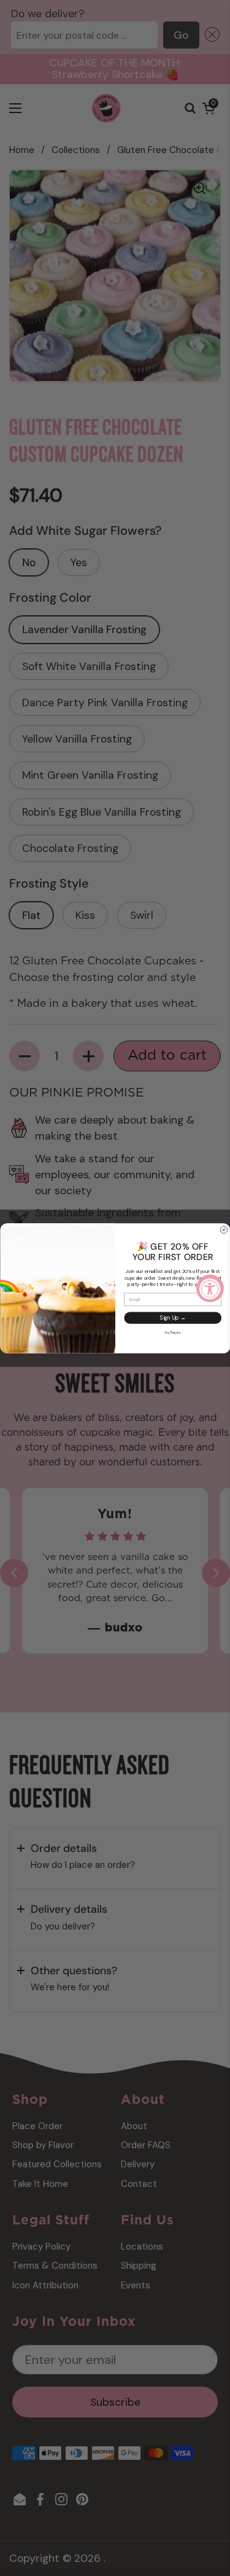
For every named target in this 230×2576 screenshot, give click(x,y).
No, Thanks (172, 1332)
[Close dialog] (224, 1230)
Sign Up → (172, 1318)
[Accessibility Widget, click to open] (210, 1288)
